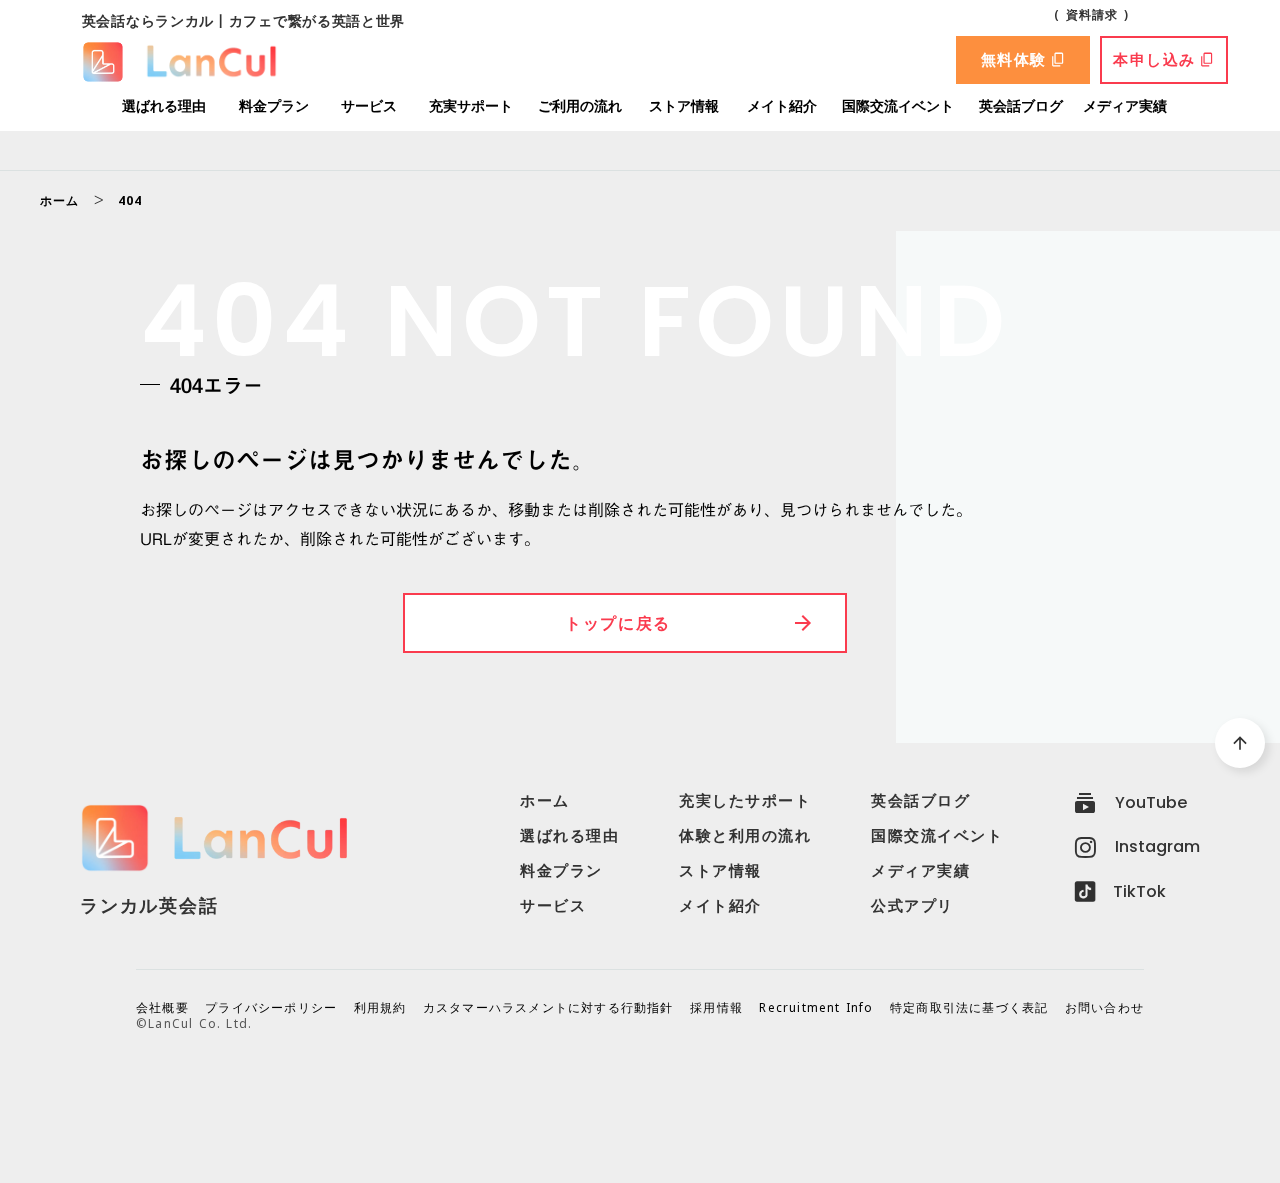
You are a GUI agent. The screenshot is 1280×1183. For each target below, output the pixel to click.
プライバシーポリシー (271, 1008)
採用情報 (716, 1008)
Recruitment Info (816, 1008)
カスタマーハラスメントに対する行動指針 (548, 1008)
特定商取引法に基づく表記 (969, 1008)
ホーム (60, 201)
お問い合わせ (1104, 1008)
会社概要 (162, 1008)
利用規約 (380, 1008)
